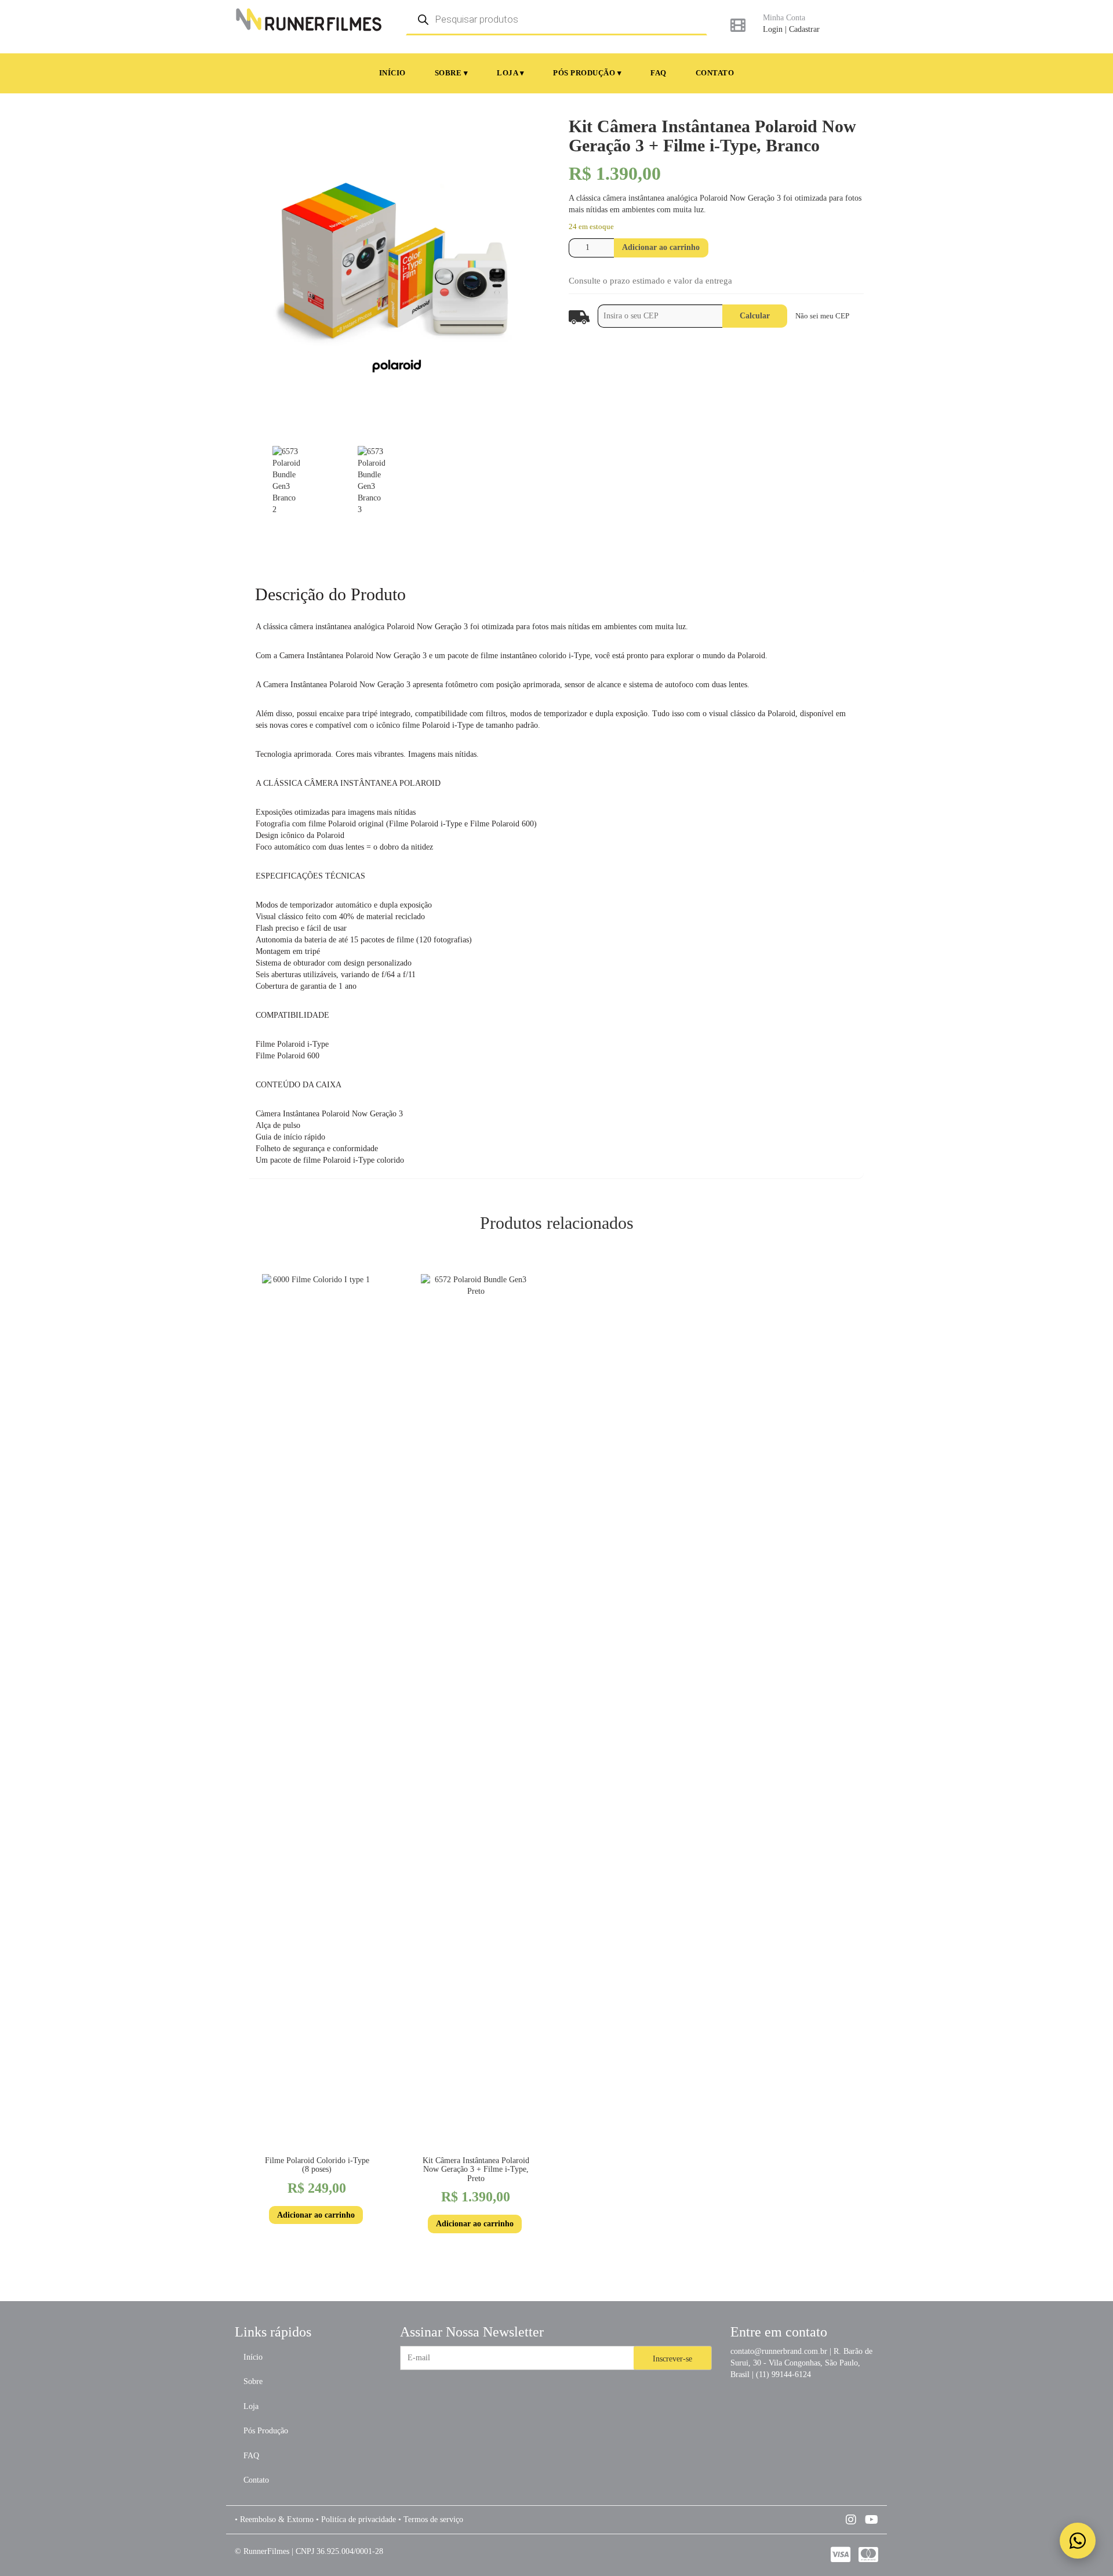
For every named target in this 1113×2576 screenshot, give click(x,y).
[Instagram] (852, 2520)
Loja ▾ (510, 73)
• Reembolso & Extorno (274, 2519)
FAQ (659, 73)
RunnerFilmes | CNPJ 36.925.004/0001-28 (313, 2551)
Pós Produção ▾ (587, 73)
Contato (715, 73)
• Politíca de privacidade (356, 2519)
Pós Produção (266, 2431)
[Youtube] (872, 2520)
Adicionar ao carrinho (661, 247)
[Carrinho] (738, 25)
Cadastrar (804, 29)
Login (773, 29)
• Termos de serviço (431, 2519)
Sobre (253, 2381)
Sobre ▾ (452, 73)
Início (392, 73)
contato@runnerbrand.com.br (779, 2351)
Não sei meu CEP (822, 316)
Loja (251, 2406)
